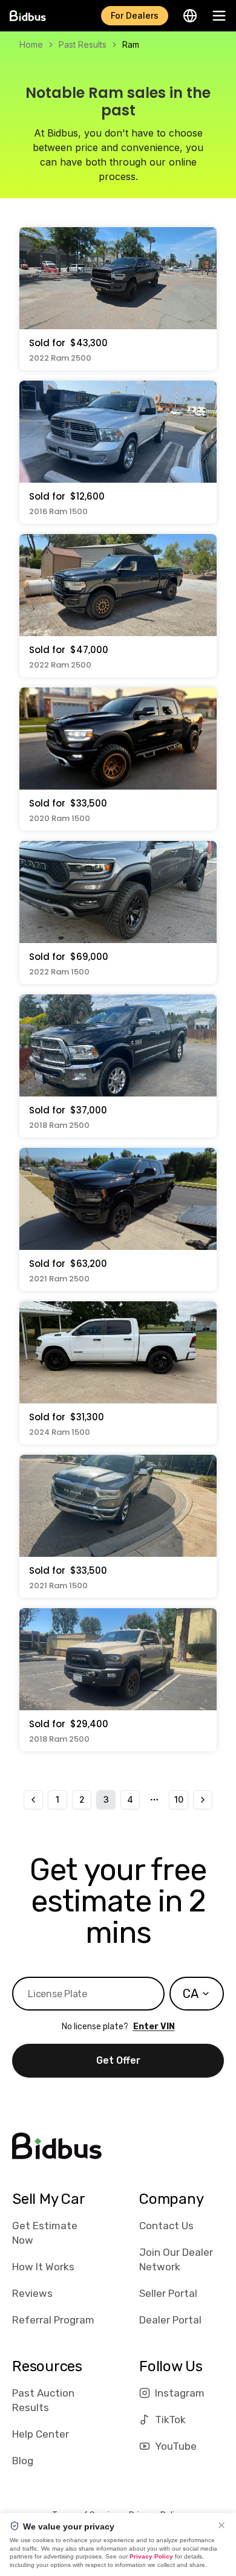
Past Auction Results (43, 2400)
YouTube (176, 2446)
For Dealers (135, 15)
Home (31, 44)
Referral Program (53, 2320)
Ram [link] (131, 44)
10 (179, 1799)
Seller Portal (168, 2293)
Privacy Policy (151, 2556)
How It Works (43, 2267)
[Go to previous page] (33, 1800)
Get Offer (118, 2060)
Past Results (83, 44)
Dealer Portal (170, 2320)
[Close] (221, 2525)
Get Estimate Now (45, 2233)
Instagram (180, 2393)
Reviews (32, 2293)
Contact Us (166, 2226)
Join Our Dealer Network (176, 2259)
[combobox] (197, 1994)
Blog (23, 2461)
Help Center (41, 2434)
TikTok (170, 2420)
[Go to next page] (203, 1800)
